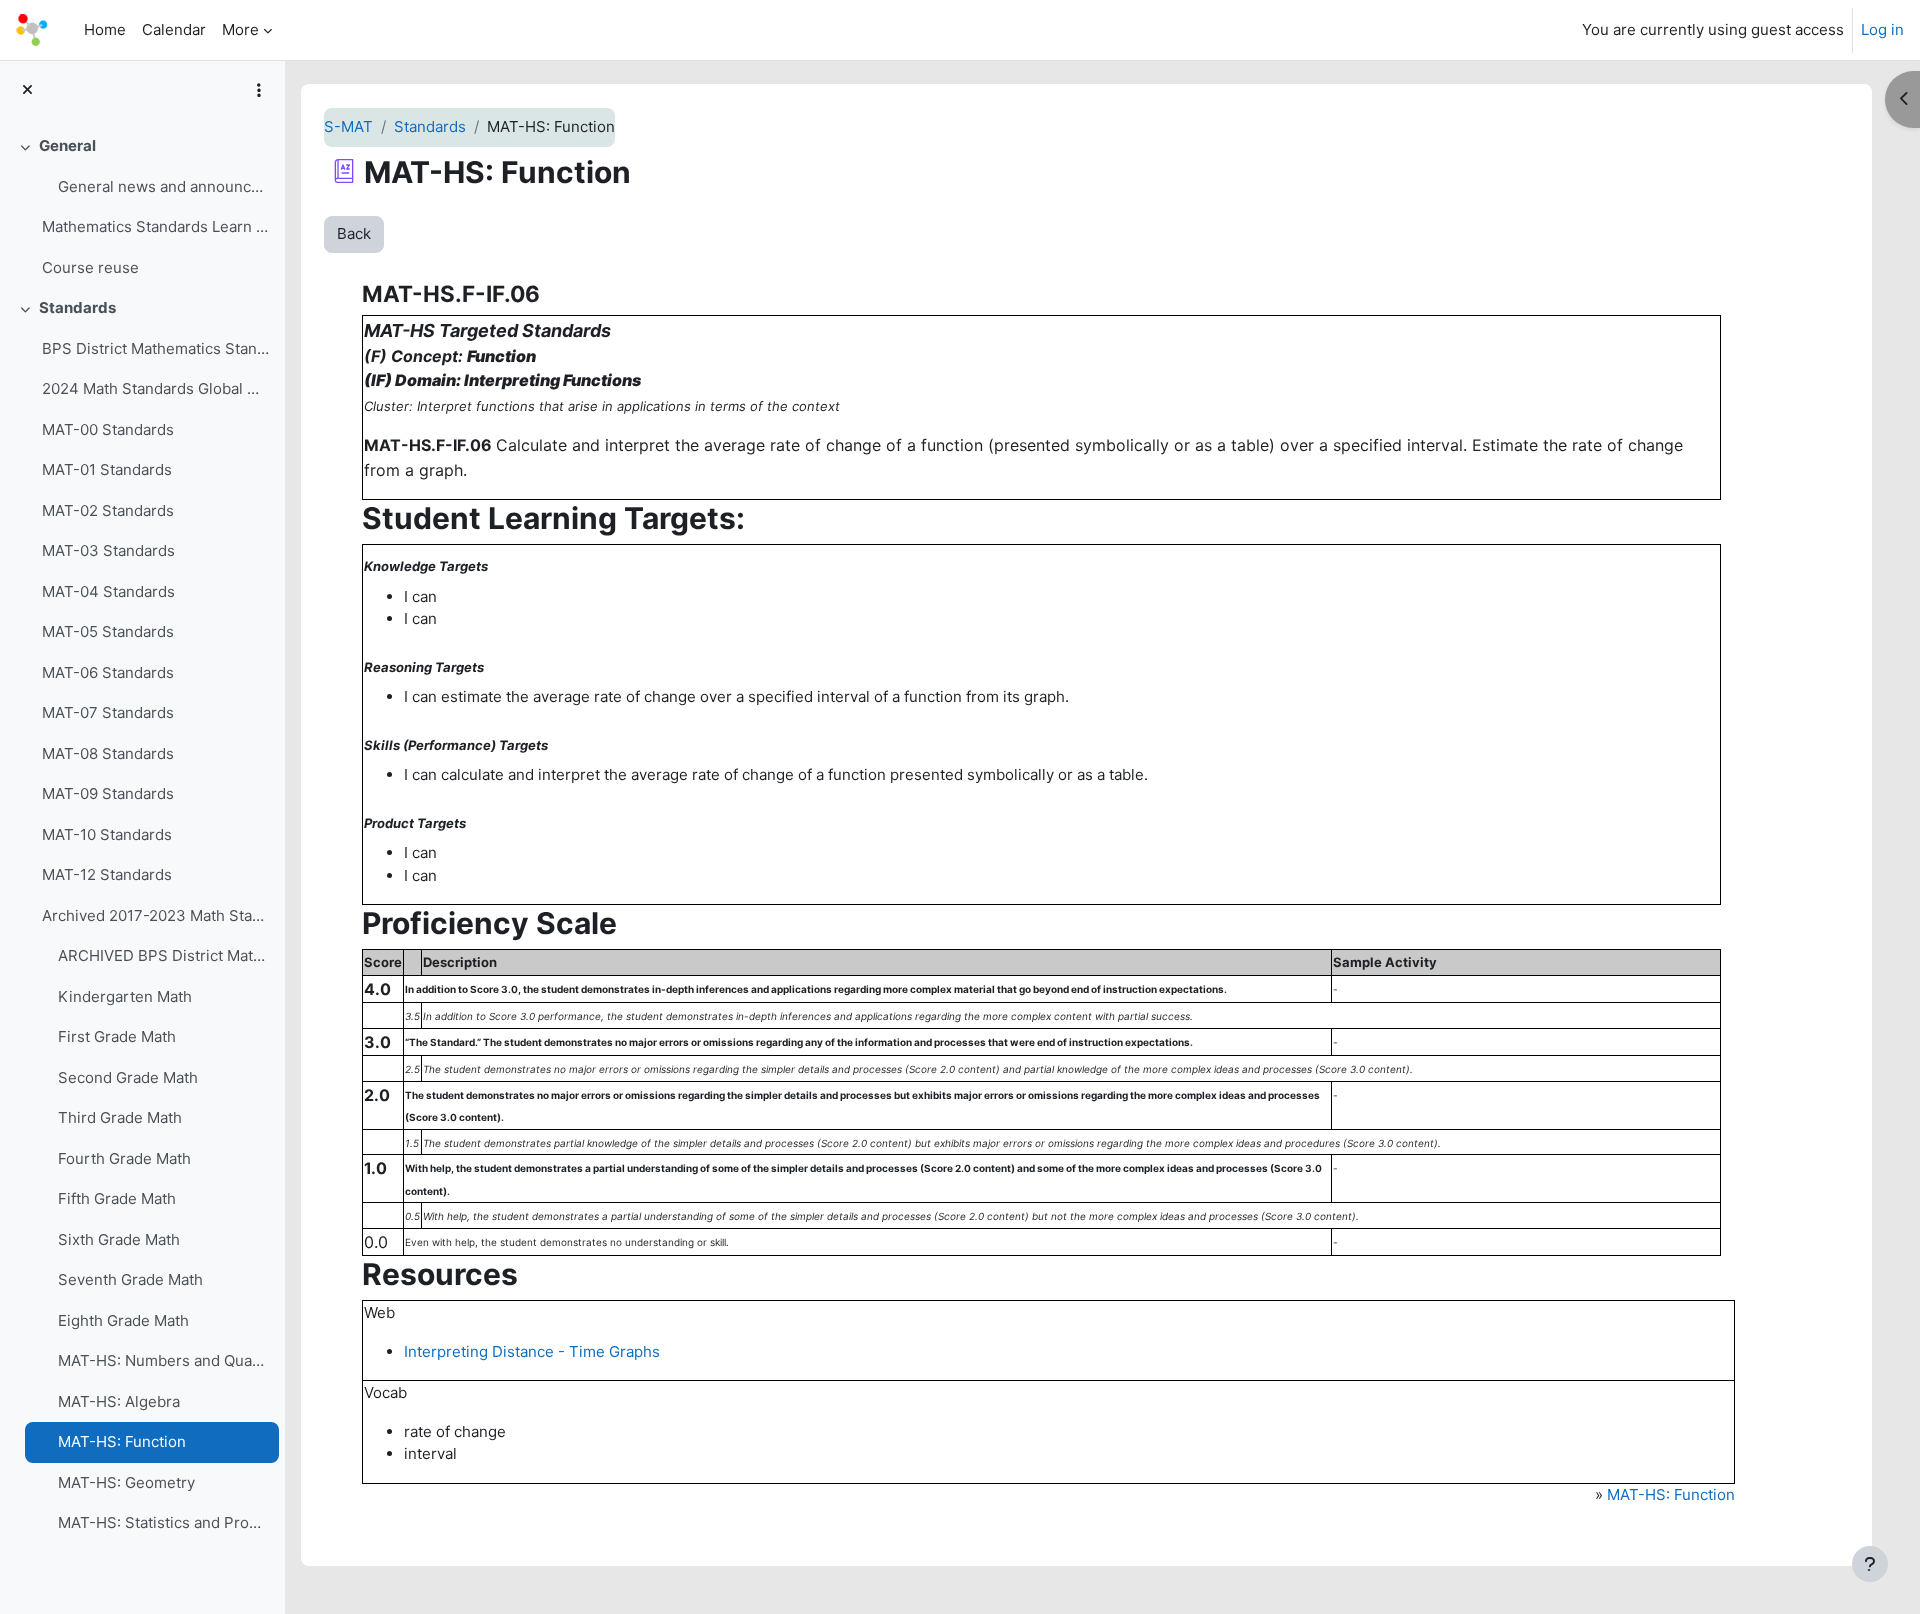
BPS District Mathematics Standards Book (155, 348)
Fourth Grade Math (124, 1158)
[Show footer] (1870, 1564)
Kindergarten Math (125, 996)
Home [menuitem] (105, 29)
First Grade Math (117, 1036)
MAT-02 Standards (108, 510)
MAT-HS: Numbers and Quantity (163, 1360)
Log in (1882, 29)
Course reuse (90, 267)
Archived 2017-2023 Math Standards (155, 915)
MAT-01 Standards (107, 469)
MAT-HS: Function (122, 1441)
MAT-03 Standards (108, 550)
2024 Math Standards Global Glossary (155, 388)
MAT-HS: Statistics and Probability (163, 1522)
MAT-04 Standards (108, 591)
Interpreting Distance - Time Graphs (532, 1351)
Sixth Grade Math (119, 1239)
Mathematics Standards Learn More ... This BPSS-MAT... (155, 226)
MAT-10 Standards (107, 834)
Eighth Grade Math (123, 1320)
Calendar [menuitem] (174, 29)
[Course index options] (259, 90)
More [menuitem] (240, 29)
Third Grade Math (120, 1117)
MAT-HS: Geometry (126, 1482)
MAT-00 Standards (108, 429)
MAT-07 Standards (108, 712)
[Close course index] (27, 90)
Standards (77, 307)
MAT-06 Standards (108, 672)
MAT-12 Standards (107, 874)
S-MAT (348, 126)
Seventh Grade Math (130, 1279)
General (67, 145)
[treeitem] (142, 207)
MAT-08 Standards (108, 753)
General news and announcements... (163, 186)
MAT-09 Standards (108, 793)
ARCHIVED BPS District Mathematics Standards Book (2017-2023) (163, 955)
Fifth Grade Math (117, 1198)
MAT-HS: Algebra (119, 1401)
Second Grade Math (128, 1077)
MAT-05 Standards (108, 631)
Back (354, 233)
